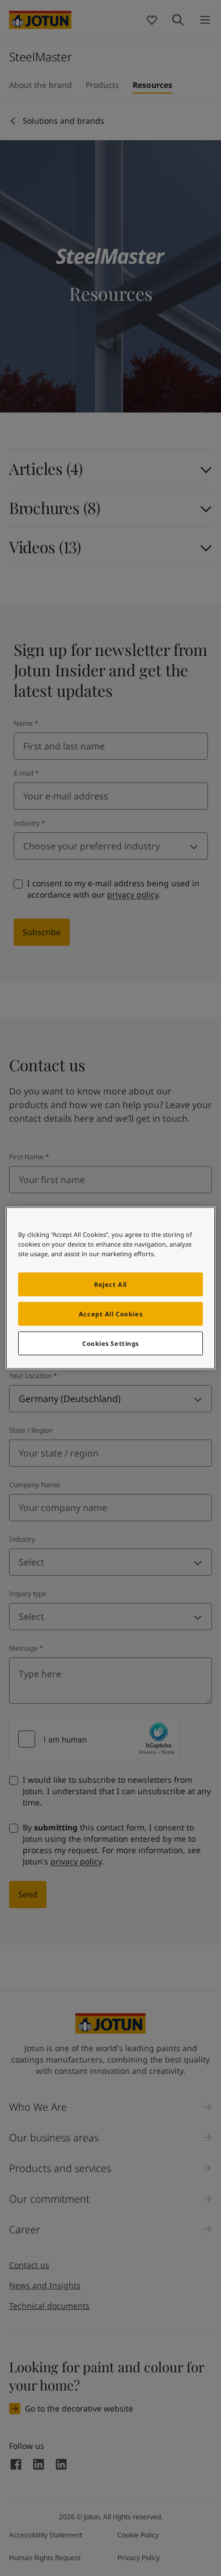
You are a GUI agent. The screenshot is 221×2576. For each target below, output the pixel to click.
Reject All (110, 1284)
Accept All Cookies (110, 1314)
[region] (111, 1288)
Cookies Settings (110, 1343)
